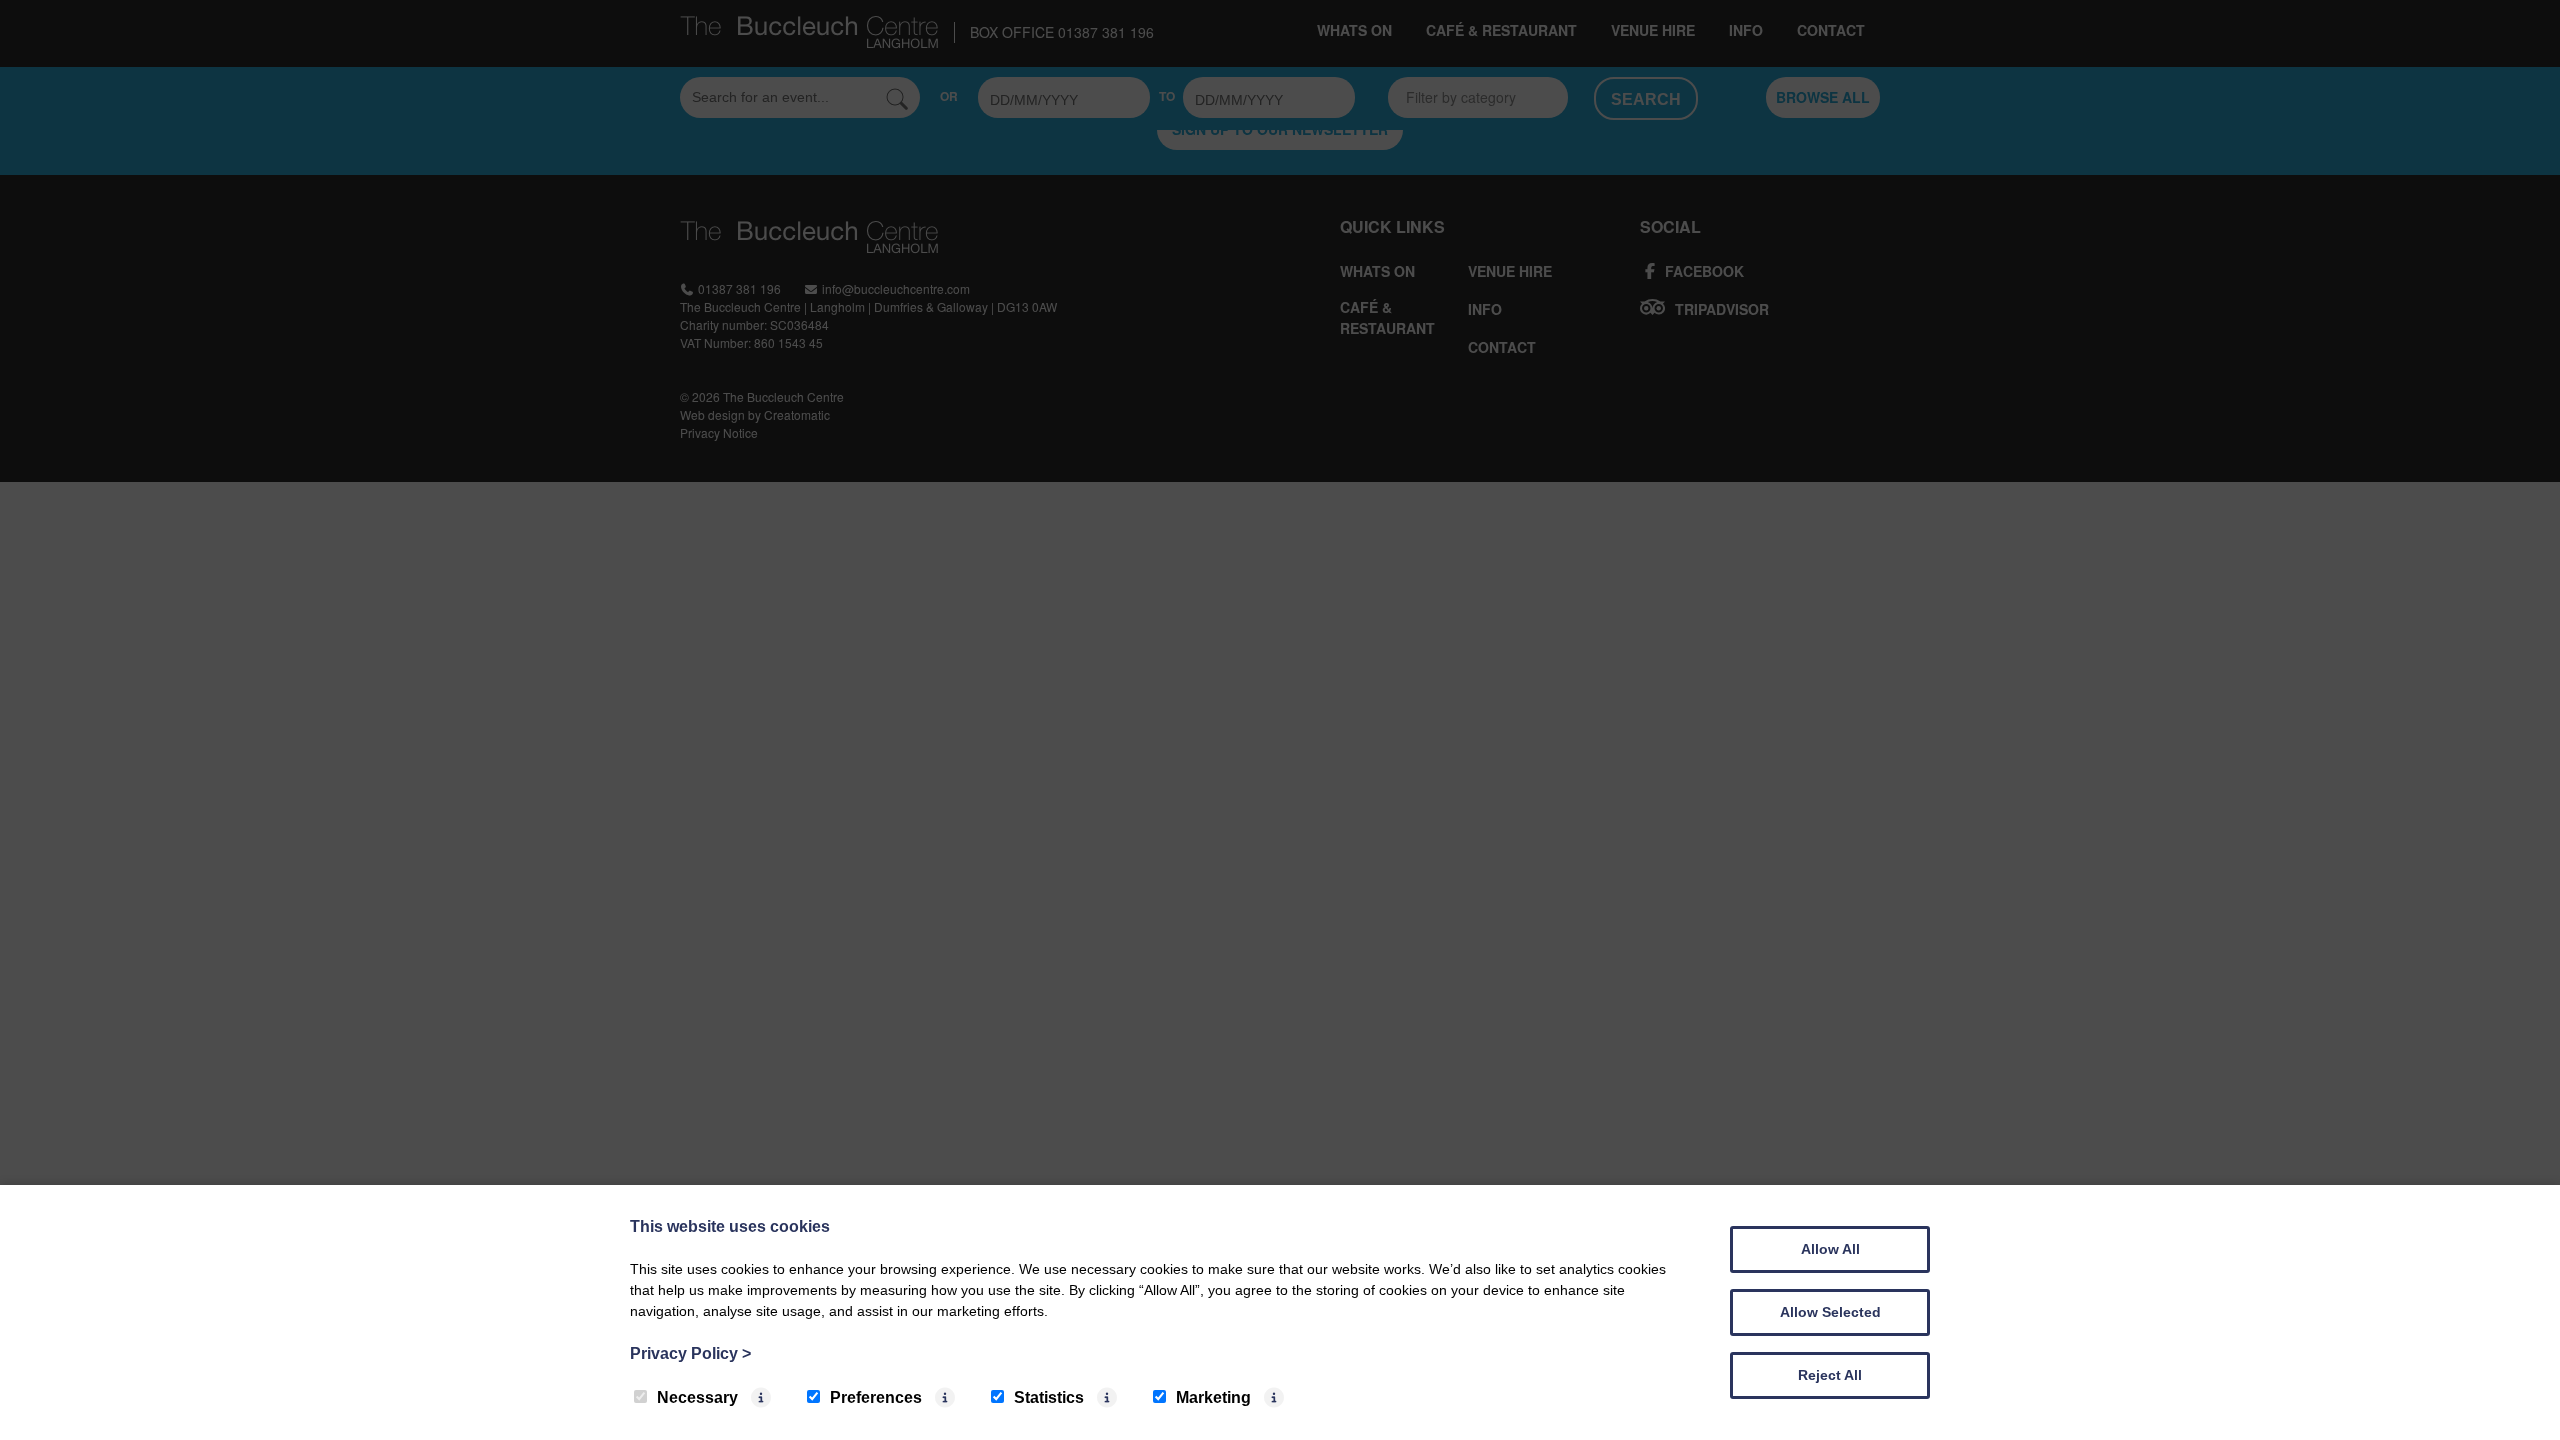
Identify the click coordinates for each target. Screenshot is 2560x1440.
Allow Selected (1830, 1312)
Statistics (1049, 1397)
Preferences (876, 1397)
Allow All (1830, 1249)
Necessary (697, 1397)
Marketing (1213, 1397)
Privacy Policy (690, 1353)
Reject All (1830, 1375)
